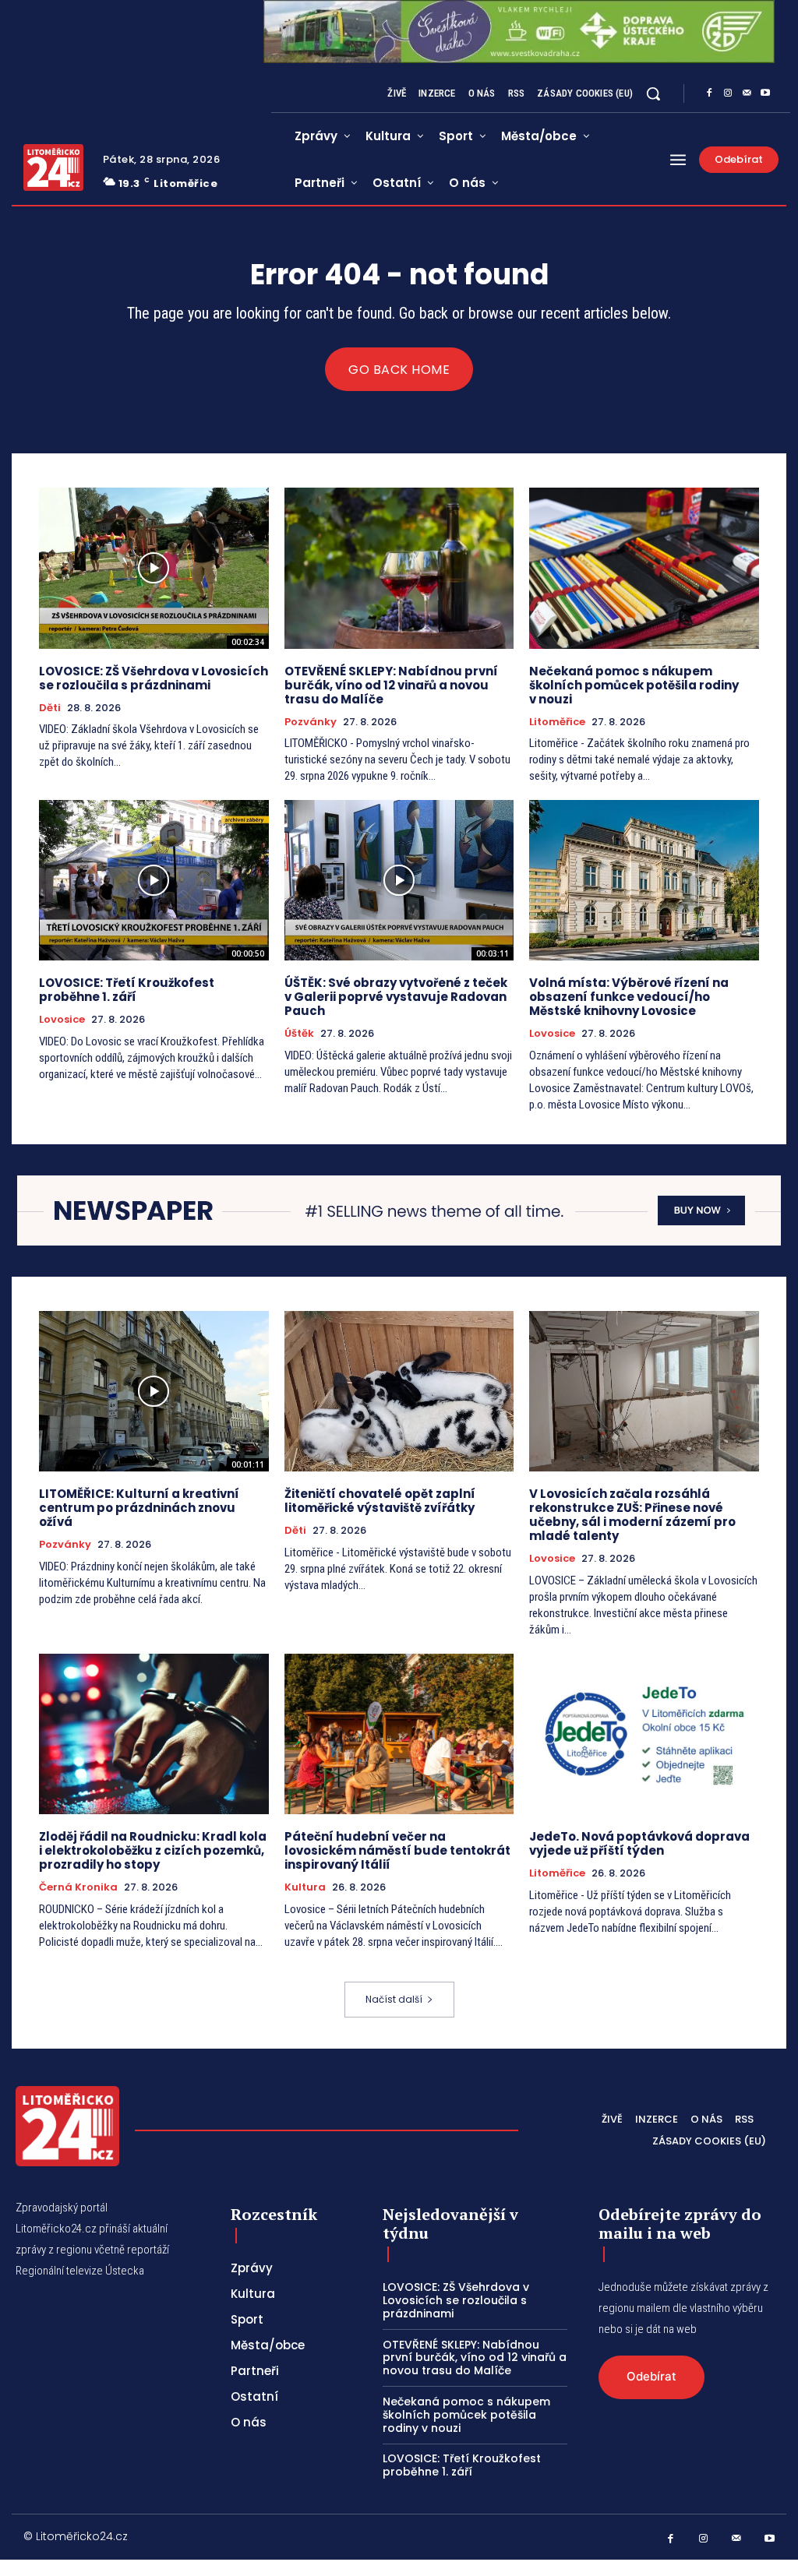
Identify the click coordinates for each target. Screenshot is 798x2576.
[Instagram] (728, 93)
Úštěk (299, 1034)
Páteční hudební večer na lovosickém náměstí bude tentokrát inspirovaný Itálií (397, 1850)
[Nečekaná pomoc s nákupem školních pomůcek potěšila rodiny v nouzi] (644, 568)
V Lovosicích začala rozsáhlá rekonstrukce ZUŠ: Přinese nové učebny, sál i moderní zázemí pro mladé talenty (632, 1515)
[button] (653, 93)
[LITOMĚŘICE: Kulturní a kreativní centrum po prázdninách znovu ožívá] (154, 1391)
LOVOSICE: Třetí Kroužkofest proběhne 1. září (127, 990)
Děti (50, 708)
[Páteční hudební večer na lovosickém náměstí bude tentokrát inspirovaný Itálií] (399, 1734)
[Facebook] (709, 93)
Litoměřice (557, 722)
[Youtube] (765, 93)
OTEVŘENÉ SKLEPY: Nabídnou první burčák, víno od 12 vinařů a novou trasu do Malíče (391, 685)
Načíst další (394, 1999)
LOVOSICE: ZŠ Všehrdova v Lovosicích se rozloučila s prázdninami (154, 678)
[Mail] (747, 93)
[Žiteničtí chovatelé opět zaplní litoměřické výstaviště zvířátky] (399, 1391)
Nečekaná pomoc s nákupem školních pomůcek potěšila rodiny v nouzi (634, 685)
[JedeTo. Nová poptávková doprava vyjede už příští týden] (644, 1734)
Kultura (305, 1887)
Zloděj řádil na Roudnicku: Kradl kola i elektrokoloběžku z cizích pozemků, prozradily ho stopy (153, 1850)
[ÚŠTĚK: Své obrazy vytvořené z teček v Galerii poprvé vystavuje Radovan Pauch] (399, 880)
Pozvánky (311, 722)
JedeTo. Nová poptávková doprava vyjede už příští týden (639, 1843)
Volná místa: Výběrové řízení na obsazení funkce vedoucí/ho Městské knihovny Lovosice (629, 997)
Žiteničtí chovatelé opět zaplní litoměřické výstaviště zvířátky (380, 1501)
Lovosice (62, 1020)
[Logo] (53, 167)
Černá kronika (78, 1887)
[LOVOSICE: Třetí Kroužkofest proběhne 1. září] (154, 880)
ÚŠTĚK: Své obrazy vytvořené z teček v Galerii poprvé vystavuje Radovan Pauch (396, 997)
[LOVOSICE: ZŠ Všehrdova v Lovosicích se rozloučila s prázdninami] (154, 568)
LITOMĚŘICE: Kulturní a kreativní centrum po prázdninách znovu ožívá (139, 1508)
